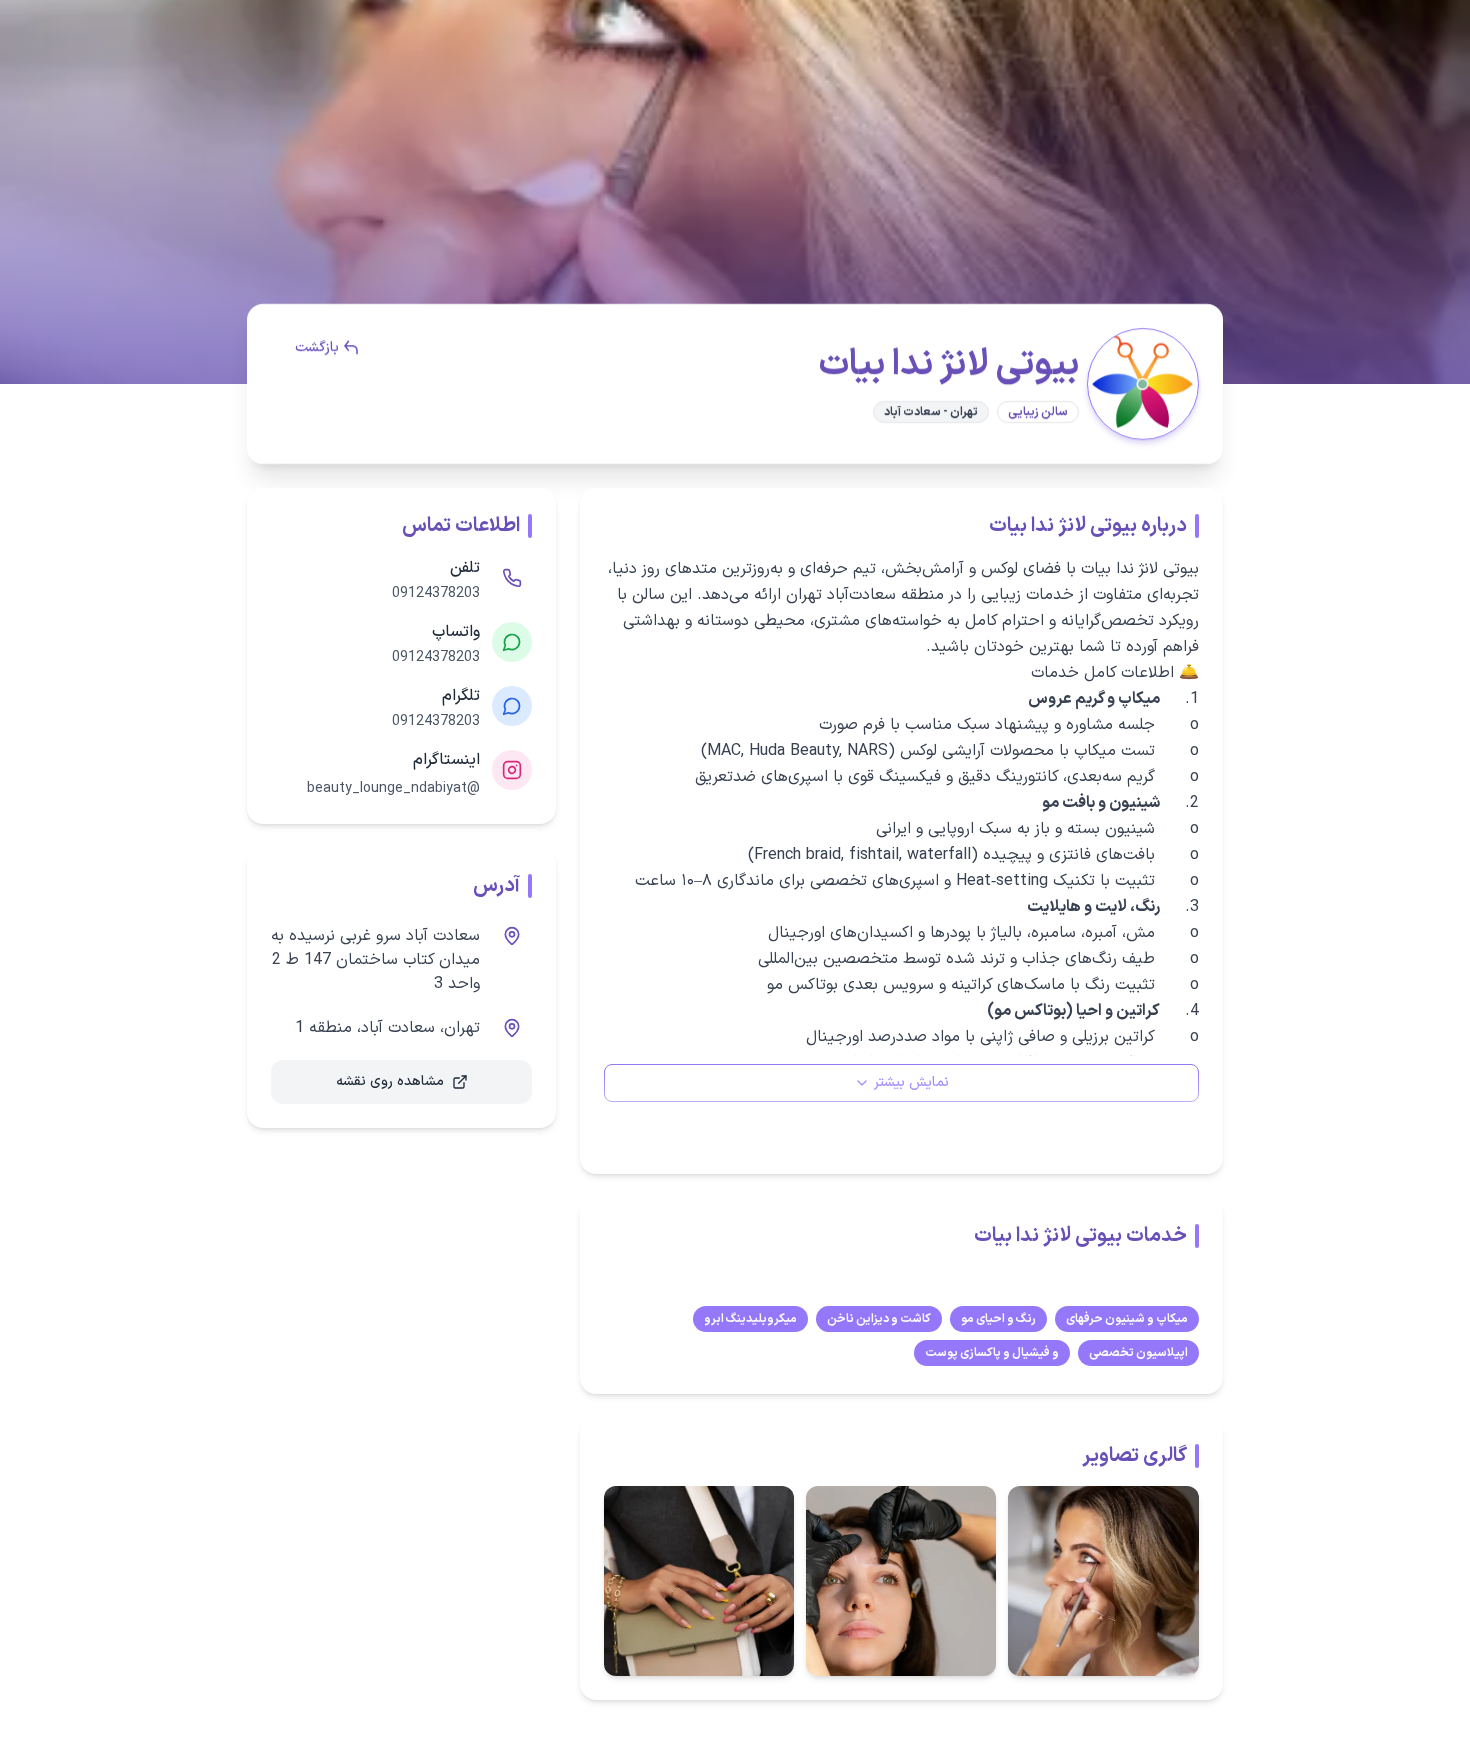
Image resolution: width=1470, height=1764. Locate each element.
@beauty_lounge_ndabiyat (393, 788)
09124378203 (436, 594)
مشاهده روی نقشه (390, 1081)
